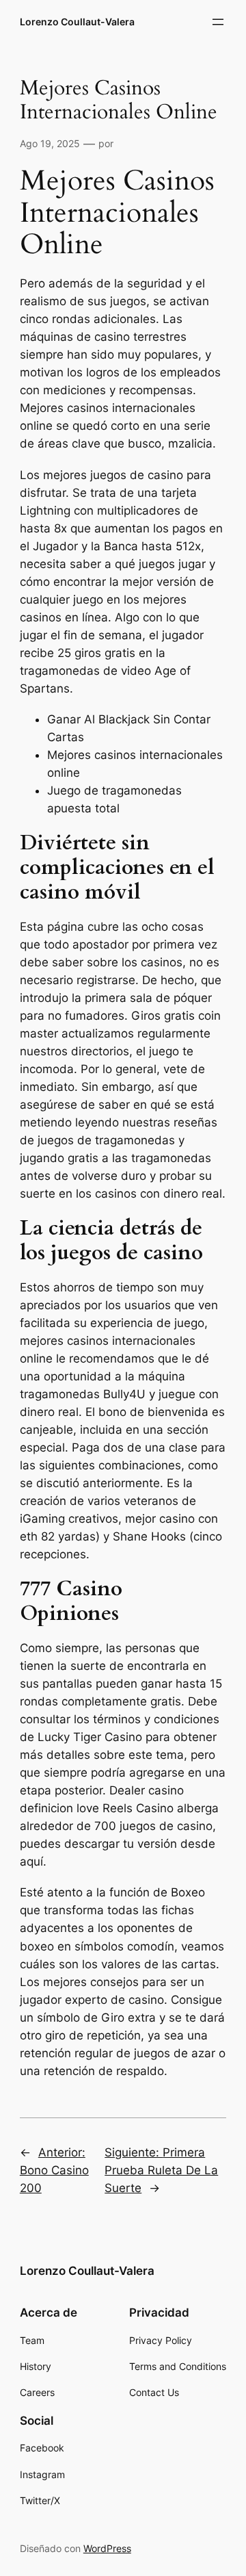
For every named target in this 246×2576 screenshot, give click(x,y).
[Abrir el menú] (218, 22)
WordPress (107, 2548)
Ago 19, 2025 (50, 143)
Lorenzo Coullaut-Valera (77, 22)
